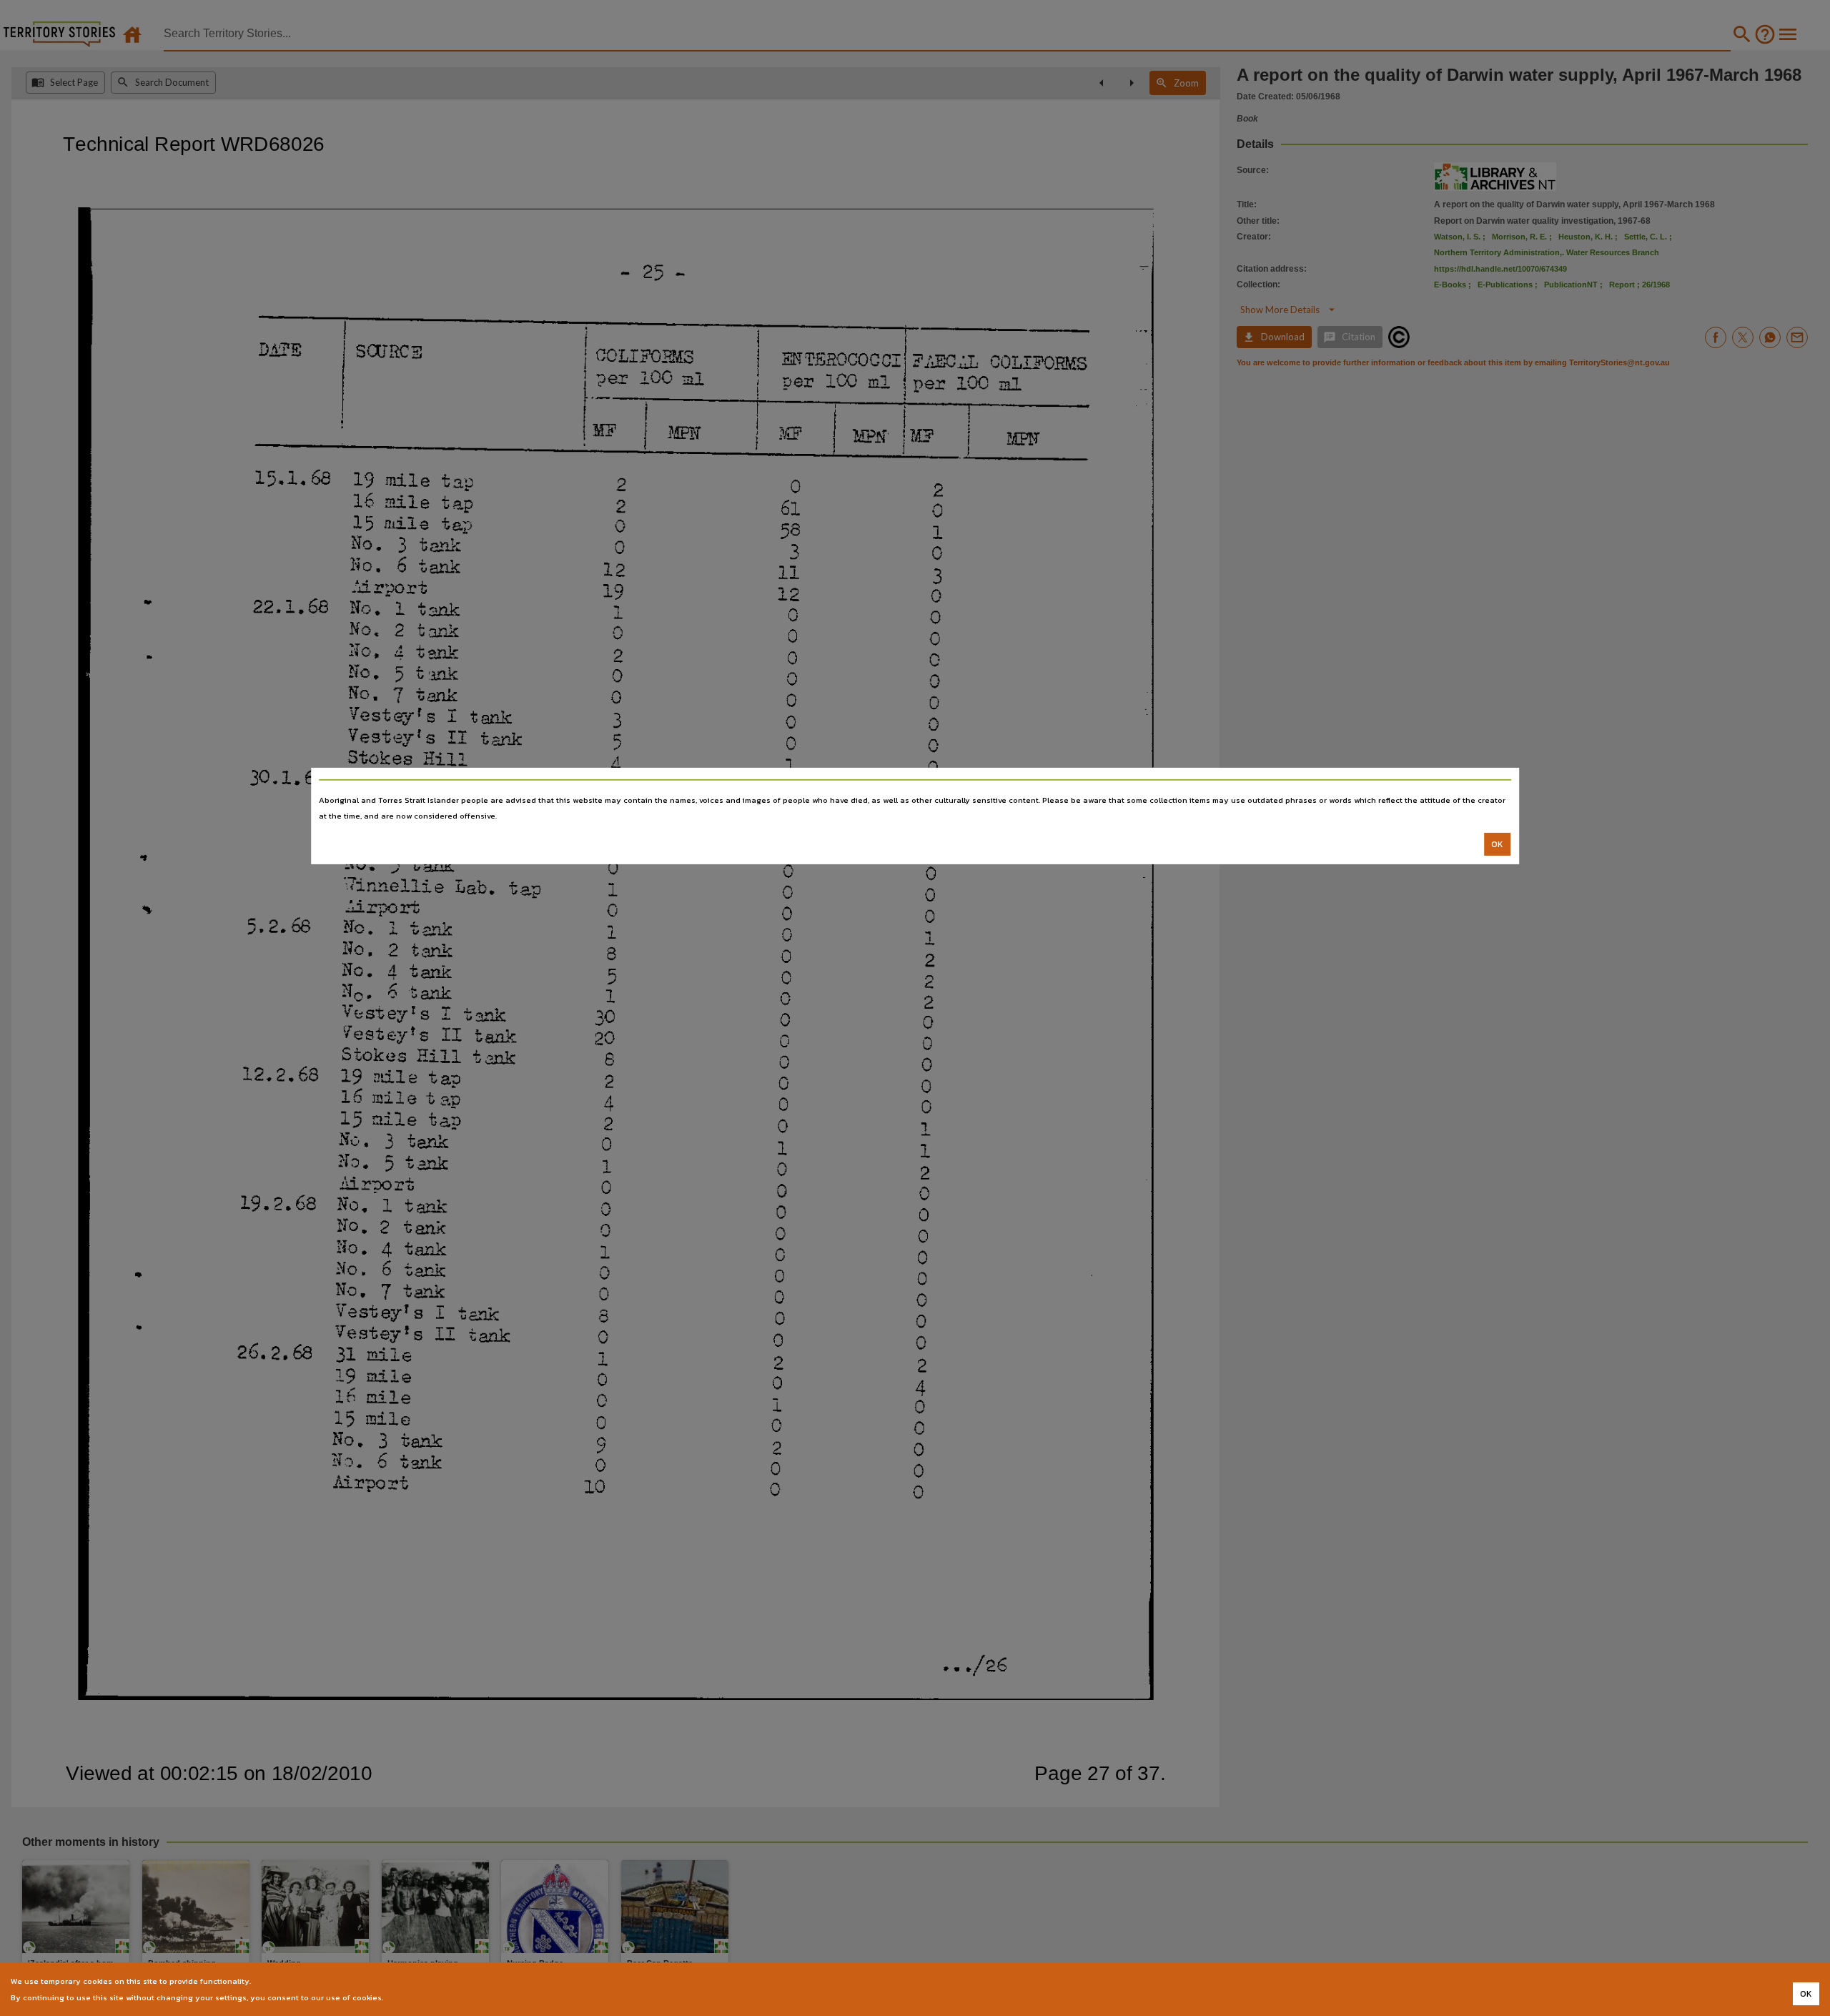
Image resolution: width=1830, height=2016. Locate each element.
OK (1497, 844)
